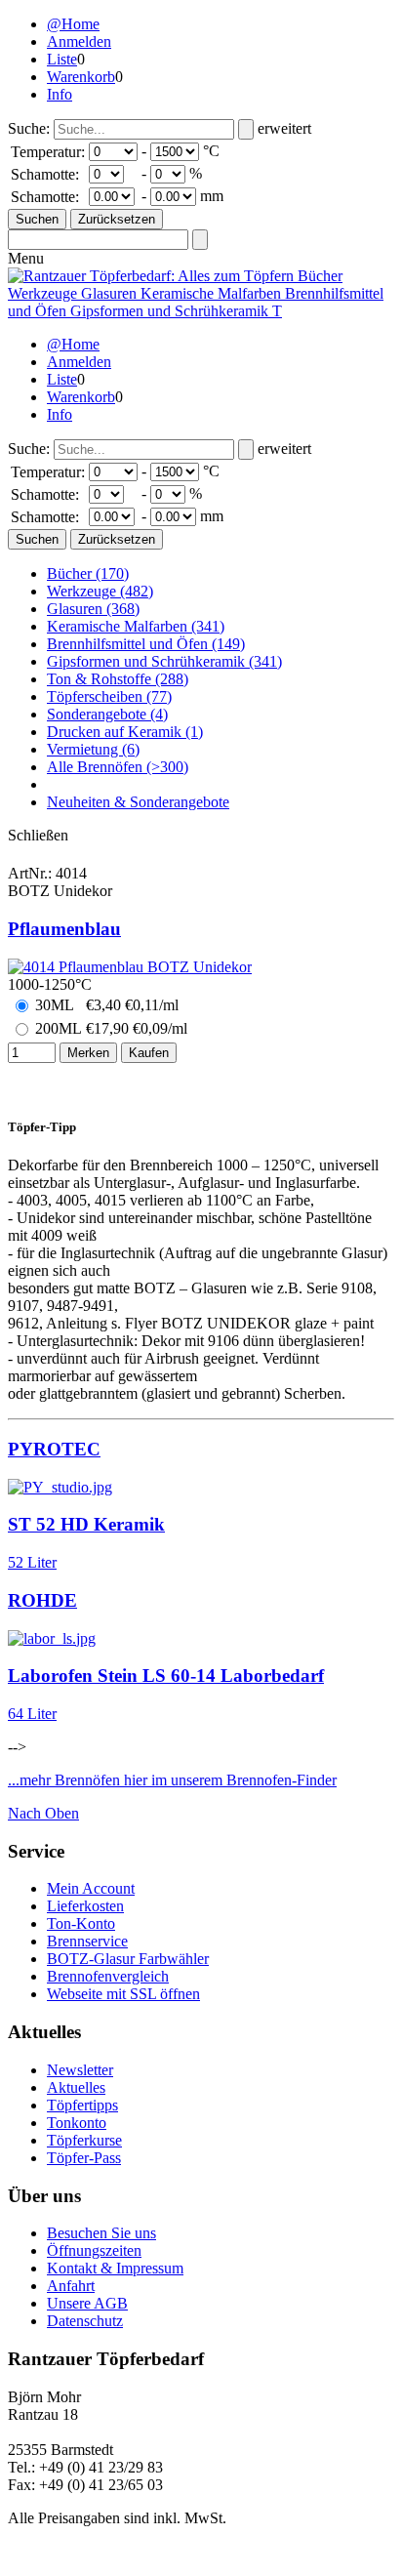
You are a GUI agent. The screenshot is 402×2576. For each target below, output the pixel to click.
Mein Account (91, 1888)
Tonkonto (77, 2123)
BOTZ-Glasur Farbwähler (128, 1959)
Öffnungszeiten (94, 2250)
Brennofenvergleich (108, 1976)
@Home (73, 24)
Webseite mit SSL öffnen (123, 1994)
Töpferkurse (84, 2140)
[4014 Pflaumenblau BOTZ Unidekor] (130, 967)
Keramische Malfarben (136, 626)
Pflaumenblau (64, 929)
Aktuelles (76, 2087)
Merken (88, 1053)
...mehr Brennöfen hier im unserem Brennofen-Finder (172, 1780)
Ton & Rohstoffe (118, 679)
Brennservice (87, 1941)
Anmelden (79, 41)
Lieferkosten (85, 1906)
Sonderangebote (107, 714)
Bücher (88, 573)
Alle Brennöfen (118, 767)
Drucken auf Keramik (125, 732)
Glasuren (93, 609)
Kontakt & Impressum (115, 2268)
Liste (62, 59)
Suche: (29, 128)
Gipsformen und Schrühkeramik (164, 661)
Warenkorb (81, 77)
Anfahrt (71, 2286)
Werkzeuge (100, 591)
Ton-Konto (81, 1923)
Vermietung (93, 749)
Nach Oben (43, 1813)
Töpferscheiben (109, 696)
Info (60, 94)
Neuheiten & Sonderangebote (138, 802)
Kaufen (149, 1053)
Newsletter (80, 2070)
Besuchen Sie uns (101, 2233)
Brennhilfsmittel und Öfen (146, 644)
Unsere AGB (87, 2303)
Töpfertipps (82, 2105)
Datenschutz (85, 2321)
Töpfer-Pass (84, 2158)
